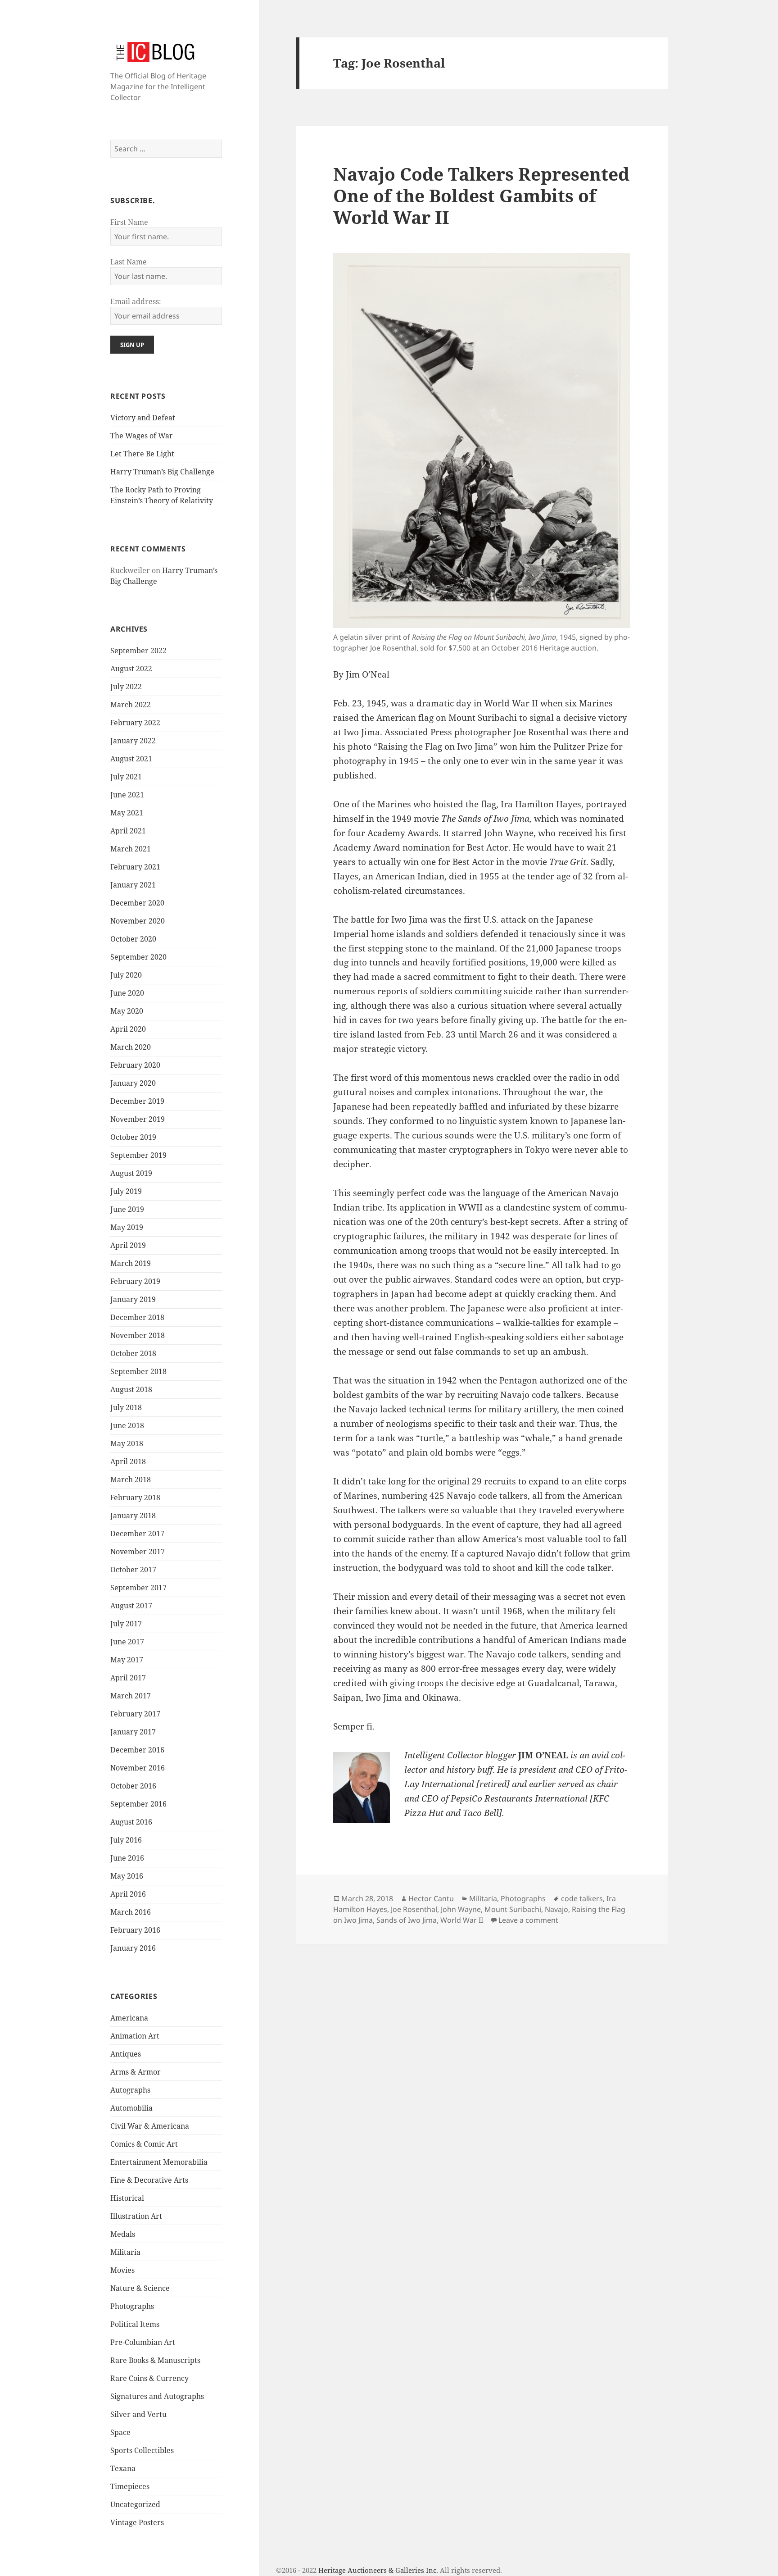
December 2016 (137, 1750)
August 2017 (131, 1606)
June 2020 (127, 993)
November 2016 (138, 1768)
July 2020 (126, 975)
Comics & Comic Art (144, 2144)
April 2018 (128, 1461)
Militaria (125, 2252)
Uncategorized (135, 2504)
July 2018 (126, 1407)
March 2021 (131, 849)
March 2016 (131, 1912)
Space (120, 2432)
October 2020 (133, 939)
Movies (122, 2270)
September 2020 (138, 957)
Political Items (135, 2324)
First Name (129, 222)
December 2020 (137, 903)
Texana (123, 2468)
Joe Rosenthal (414, 1909)
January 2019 (133, 1299)
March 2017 (131, 1696)
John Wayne (461, 1909)
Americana (129, 2018)
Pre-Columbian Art (143, 2342)
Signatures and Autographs (157, 2396)
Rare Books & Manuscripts (155, 2360)
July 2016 (126, 1840)
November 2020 (138, 921)
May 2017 (127, 1660)
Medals (123, 2234)
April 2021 (128, 831)
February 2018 (135, 1497)
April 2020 (128, 1029)
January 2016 (133, 1948)
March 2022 (131, 705)
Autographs (130, 2090)
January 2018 (133, 1516)
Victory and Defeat (143, 418)
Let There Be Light (142, 454)
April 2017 (128, 1678)
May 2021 (127, 813)
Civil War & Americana (150, 2126)
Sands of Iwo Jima (407, 1920)
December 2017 (137, 1534)
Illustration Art (136, 2216)
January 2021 (133, 885)
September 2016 (138, 1804)
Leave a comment (528, 1920)
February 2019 (135, 1281)
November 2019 (138, 1119)
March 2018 (131, 1479)
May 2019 (127, 1227)
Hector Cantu (431, 1898)
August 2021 (131, 759)
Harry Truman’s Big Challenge (162, 472)
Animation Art (135, 2036)
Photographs (132, 2306)
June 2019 (127, 1209)
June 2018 (127, 1425)
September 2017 (138, 1588)
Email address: (136, 301)
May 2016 (127, 1876)
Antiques (126, 2054)
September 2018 (138, 1371)
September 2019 (138, 1155)
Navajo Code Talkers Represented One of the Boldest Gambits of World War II (481, 195)
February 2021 (135, 867)
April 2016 (128, 1894)
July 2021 (126, 777)
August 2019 (131, 1173)
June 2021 (127, 795)
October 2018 (133, 1353)
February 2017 (135, 1714)
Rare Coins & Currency (149, 2378)
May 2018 (127, 1443)
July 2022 (126, 687)
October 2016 (133, 1786)
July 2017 (126, 1624)
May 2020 (127, 1011)
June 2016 (127, 1858)
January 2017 (133, 1732)
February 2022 (135, 723)
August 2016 (131, 1822)
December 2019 (137, 1101)
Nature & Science (140, 2288)
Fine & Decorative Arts (149, 2180)
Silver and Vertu (138, 2414)
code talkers (582, 1898)
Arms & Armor (136, 2072)
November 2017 (138, 1552)
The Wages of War (142, 436)
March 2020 (131, 1047)
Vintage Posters (137, 2522)
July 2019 (126, 1191)
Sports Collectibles (142, 2450)
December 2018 (137, 1317)
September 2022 (138, 651)
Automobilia (131, 2108)
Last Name (129, 262)
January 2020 (133, 1083)
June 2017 (127, 1642)
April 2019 (128, 1245)
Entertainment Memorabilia (159, 2162)
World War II (462, 1920)
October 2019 (133, 1137)
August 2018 (131, 1389)
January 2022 (133, 741)
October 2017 (133, 1570)
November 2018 (138, 1335)
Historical (127, 2198)
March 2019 (131, 1263)
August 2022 (131, 669)
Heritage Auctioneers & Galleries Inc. (378, 2570)
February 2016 (135, 1930)
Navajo (556, 1909)
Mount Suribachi (513, 1909)
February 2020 (135, 1065)
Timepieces (130, 2486)
